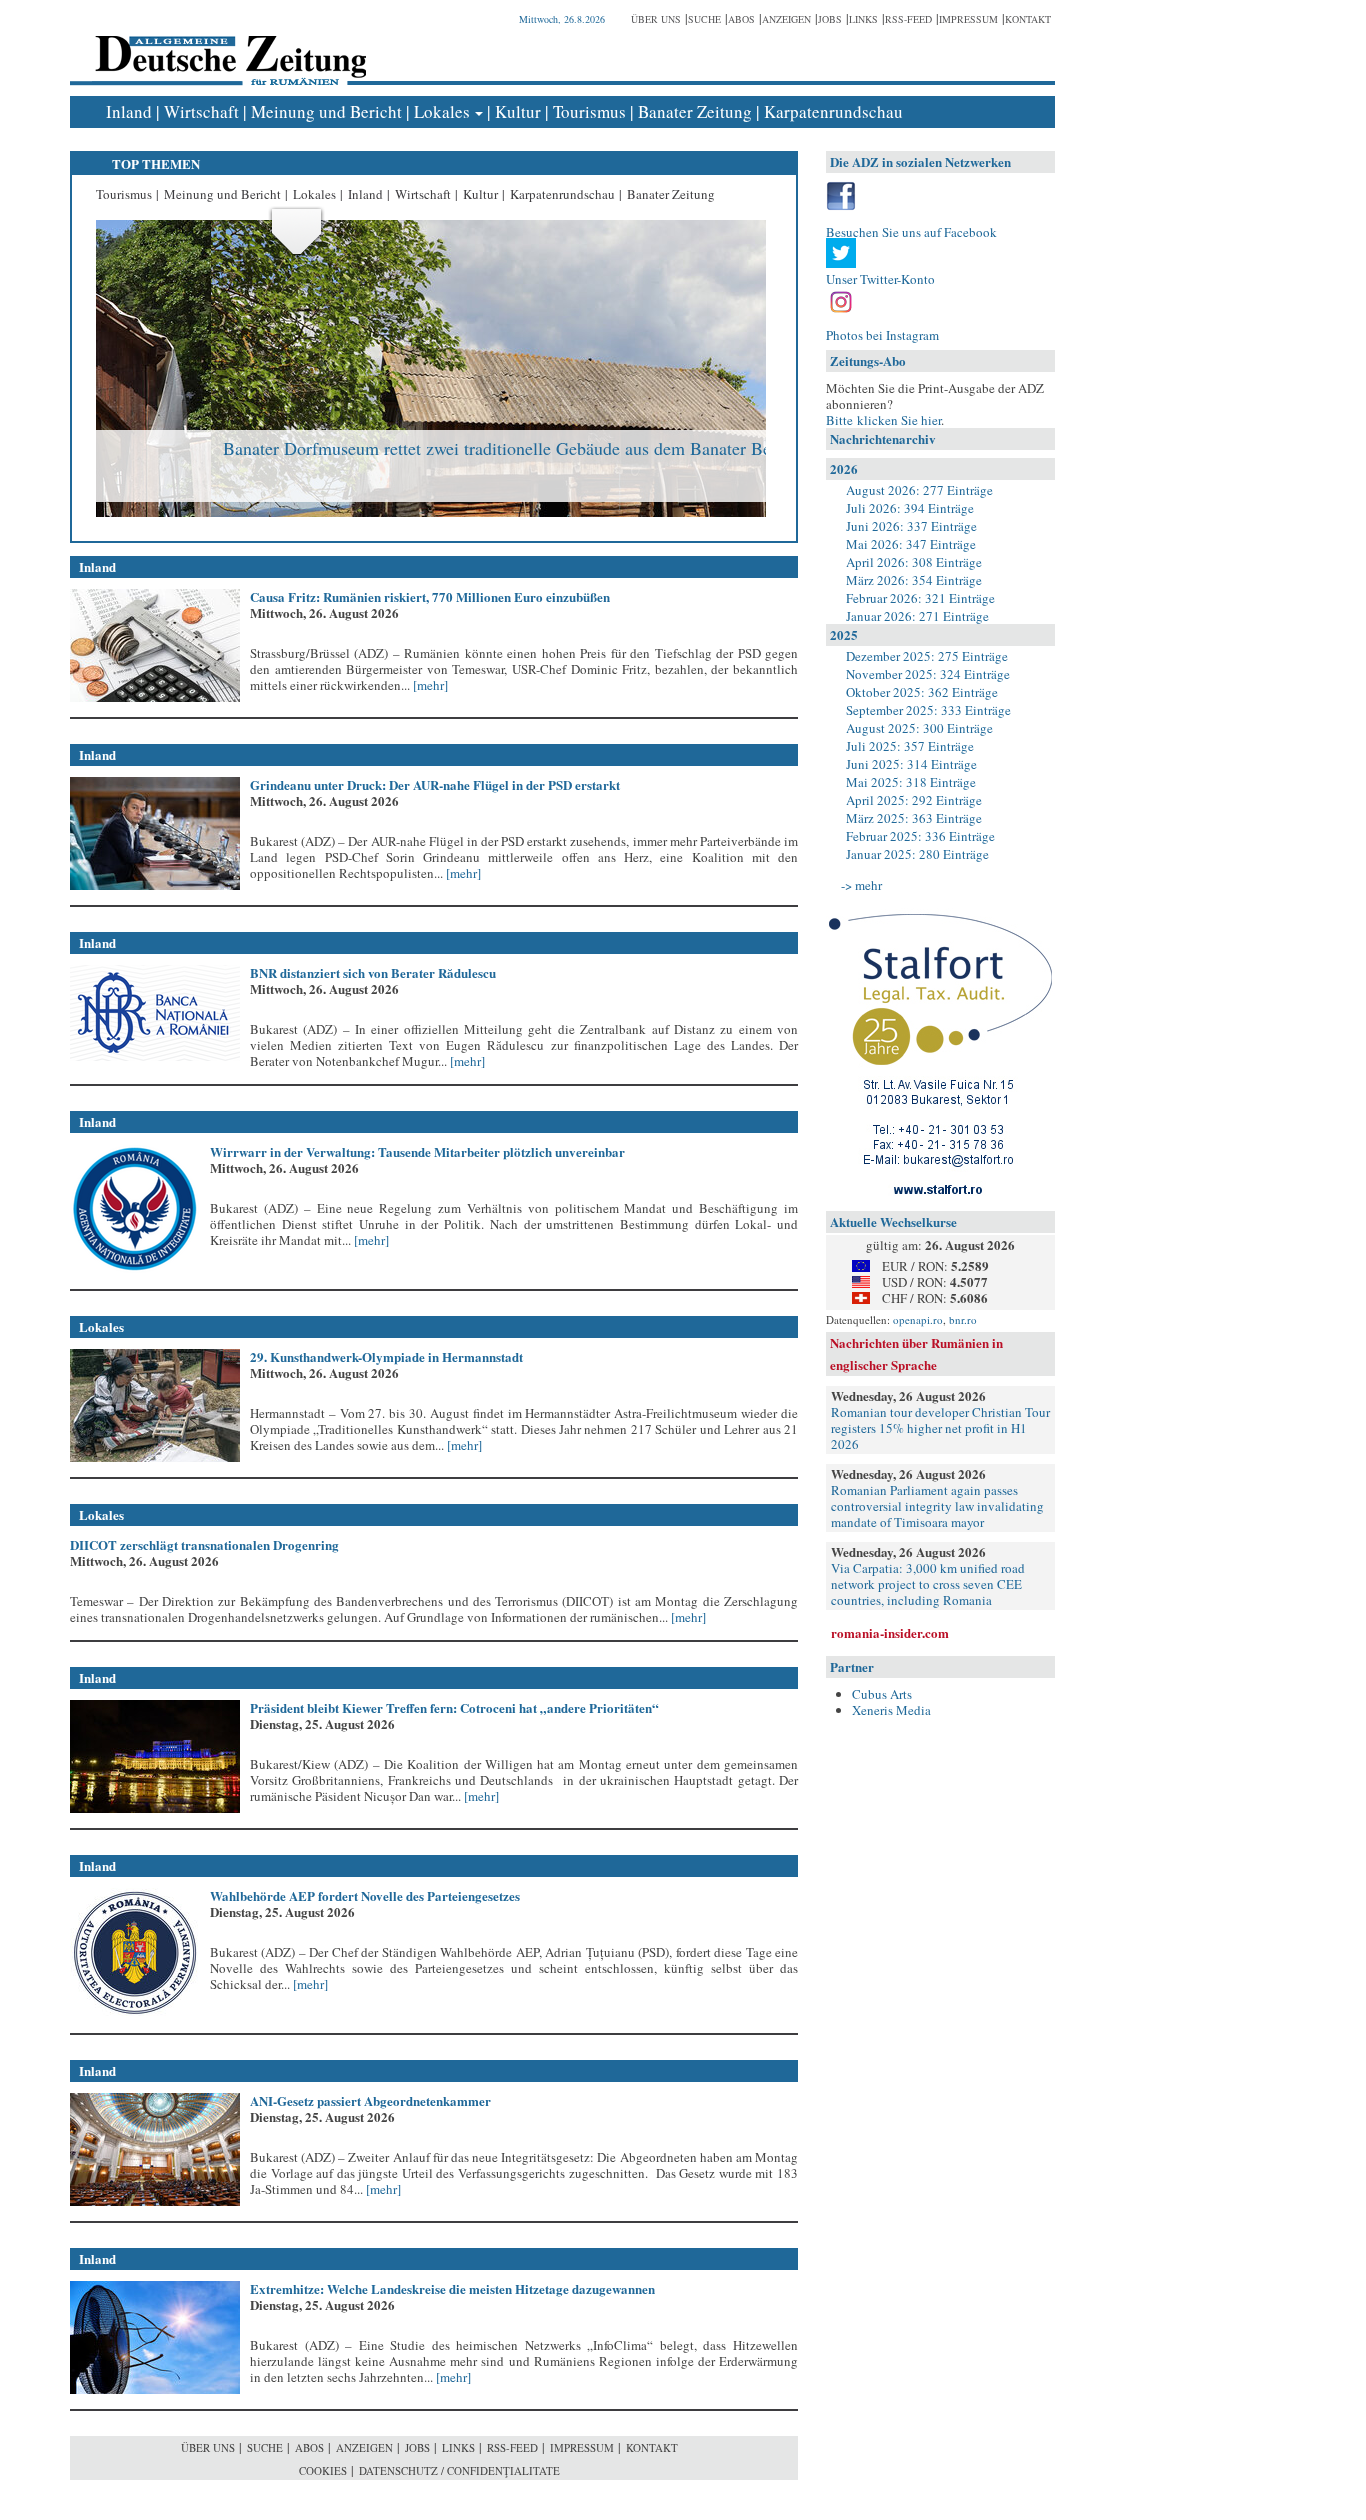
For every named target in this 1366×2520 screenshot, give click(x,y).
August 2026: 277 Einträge (919, 490)
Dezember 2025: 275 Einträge (927, 656)
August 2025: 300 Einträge (919, 728)
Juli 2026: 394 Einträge (910, 508)
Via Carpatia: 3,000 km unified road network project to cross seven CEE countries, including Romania (928, 1584)
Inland (129, 111)
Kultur (518, 111)
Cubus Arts (882, 1694)
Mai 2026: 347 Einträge (911, 544)
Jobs (830, 19)
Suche (704, 19)
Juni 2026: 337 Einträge (911, 526)
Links (863, 19)
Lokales (442, 111)
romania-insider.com (890, 1632)
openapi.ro (918, 1319)
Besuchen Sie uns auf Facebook (911, 232)
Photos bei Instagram (882, 335)
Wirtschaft (201, 111)
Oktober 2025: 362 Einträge (922, 692)
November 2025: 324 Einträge (928, 674)
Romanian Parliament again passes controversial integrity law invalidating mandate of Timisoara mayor (937, 1506)
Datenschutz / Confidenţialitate (459, 2470)
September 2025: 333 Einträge (928, 710)
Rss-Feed (908, 19)
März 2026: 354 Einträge (914, 580)
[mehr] (429, 685)
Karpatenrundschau (833, 111)
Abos (741, 19)
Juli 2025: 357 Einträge (910, 746)
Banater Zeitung (695, 111)
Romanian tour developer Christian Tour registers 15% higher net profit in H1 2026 (940, 1428)
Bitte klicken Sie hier (883, 420)
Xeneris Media (891, 1710)
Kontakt (1028, 19)
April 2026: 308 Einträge (914, 562)
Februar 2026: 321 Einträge (920, 598)
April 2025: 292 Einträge (914, 800)
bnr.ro (963, 1319)
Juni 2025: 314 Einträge (911, 764)
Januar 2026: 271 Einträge (917, 616)
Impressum (968, 19)
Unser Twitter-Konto (880, 279)
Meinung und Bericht (326, 111)
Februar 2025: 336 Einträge (920, 836)
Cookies (323, 2470)
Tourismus (589, 111)
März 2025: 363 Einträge (914, 818)
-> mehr (861, 885)
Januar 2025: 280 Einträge (917, 854)
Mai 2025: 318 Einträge (911, 782)
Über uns (656, 19)
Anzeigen (786, 19)
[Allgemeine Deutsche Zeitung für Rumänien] (227, 45)
